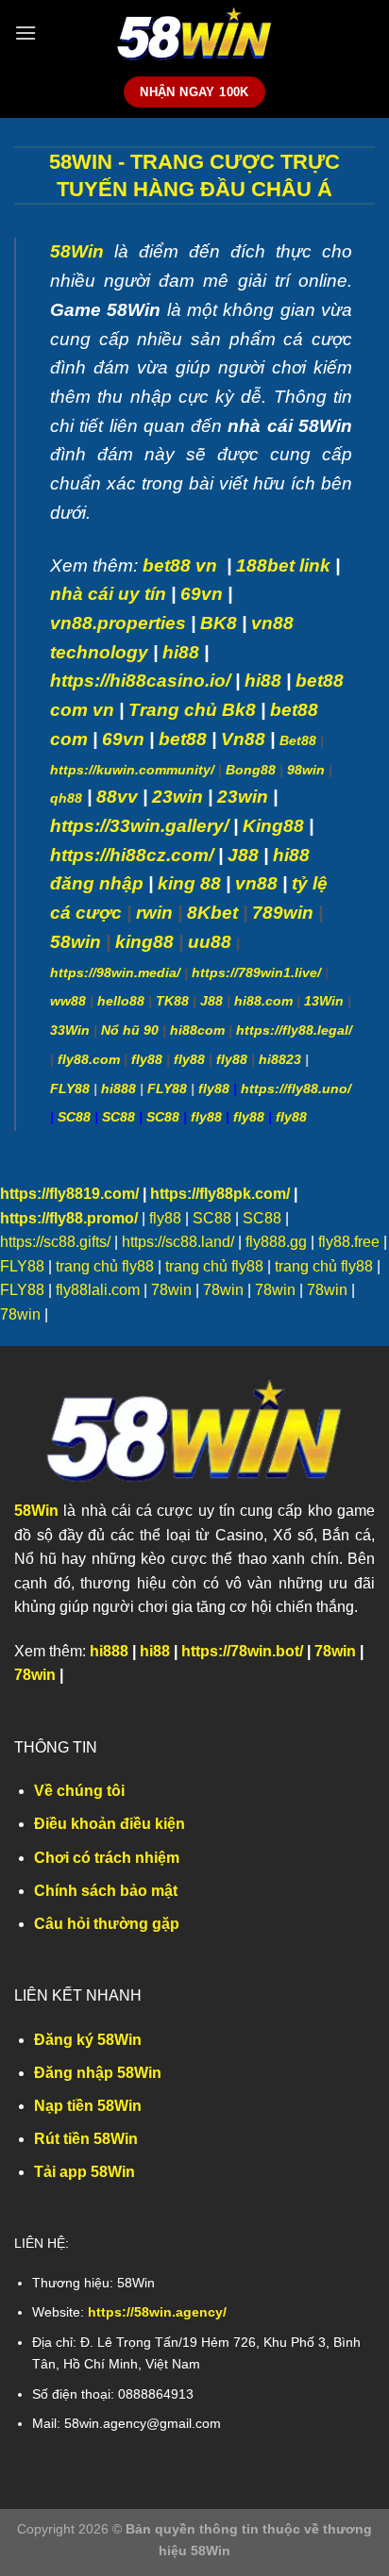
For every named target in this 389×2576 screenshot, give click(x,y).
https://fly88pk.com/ (220, 1194)
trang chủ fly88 (105, 1266)
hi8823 (280, 1059)
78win (171, 1290)
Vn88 (243, 739)
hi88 (181, 652)
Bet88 (298, 740)
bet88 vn (180, 565)
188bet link (283, 565)
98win (306, 770)
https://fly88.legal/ (294, 1030)
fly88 (147, 1059)
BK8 (219, 623)
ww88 (68, 1001)
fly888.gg (276, 1242)
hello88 (121, 1001)
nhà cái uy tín (108, 594)
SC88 (74, 1117)
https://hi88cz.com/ (132, 855)
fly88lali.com (98, 1290)
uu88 (210, 942)
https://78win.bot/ (242, 1651)
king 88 (189, 883)
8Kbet (212, 913)
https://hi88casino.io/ (140, 681)
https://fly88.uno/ (296, 1089)
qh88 (66, 798)
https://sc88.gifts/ (55, 1242)
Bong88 (251, 770)
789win (283, 913)
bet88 (183, 739)
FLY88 (70, 1089)
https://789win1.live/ (256, 972)
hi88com (197, 1030)
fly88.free (349, 1242)
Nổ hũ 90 (130, 1030)
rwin (154, 913)
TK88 (172, 1001)
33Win (70, 1030)
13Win (324, 1001)
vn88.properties (118, 623)
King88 (273, 826)
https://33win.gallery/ (139, 826)
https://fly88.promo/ (69, 1218)
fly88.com (89, 1059)
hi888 (118, 1089)
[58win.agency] (194, 33)
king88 (144, 942)
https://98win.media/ (115, 972)
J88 (211, 1001)
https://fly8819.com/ (69, 1194)
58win (76, 942)
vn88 (256, 883)
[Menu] (25, 33)
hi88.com (263, 1001)
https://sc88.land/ (178, 1242)
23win (178, 797)
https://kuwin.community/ (132, 770)
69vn (202, 594)
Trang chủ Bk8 (192, 710)
